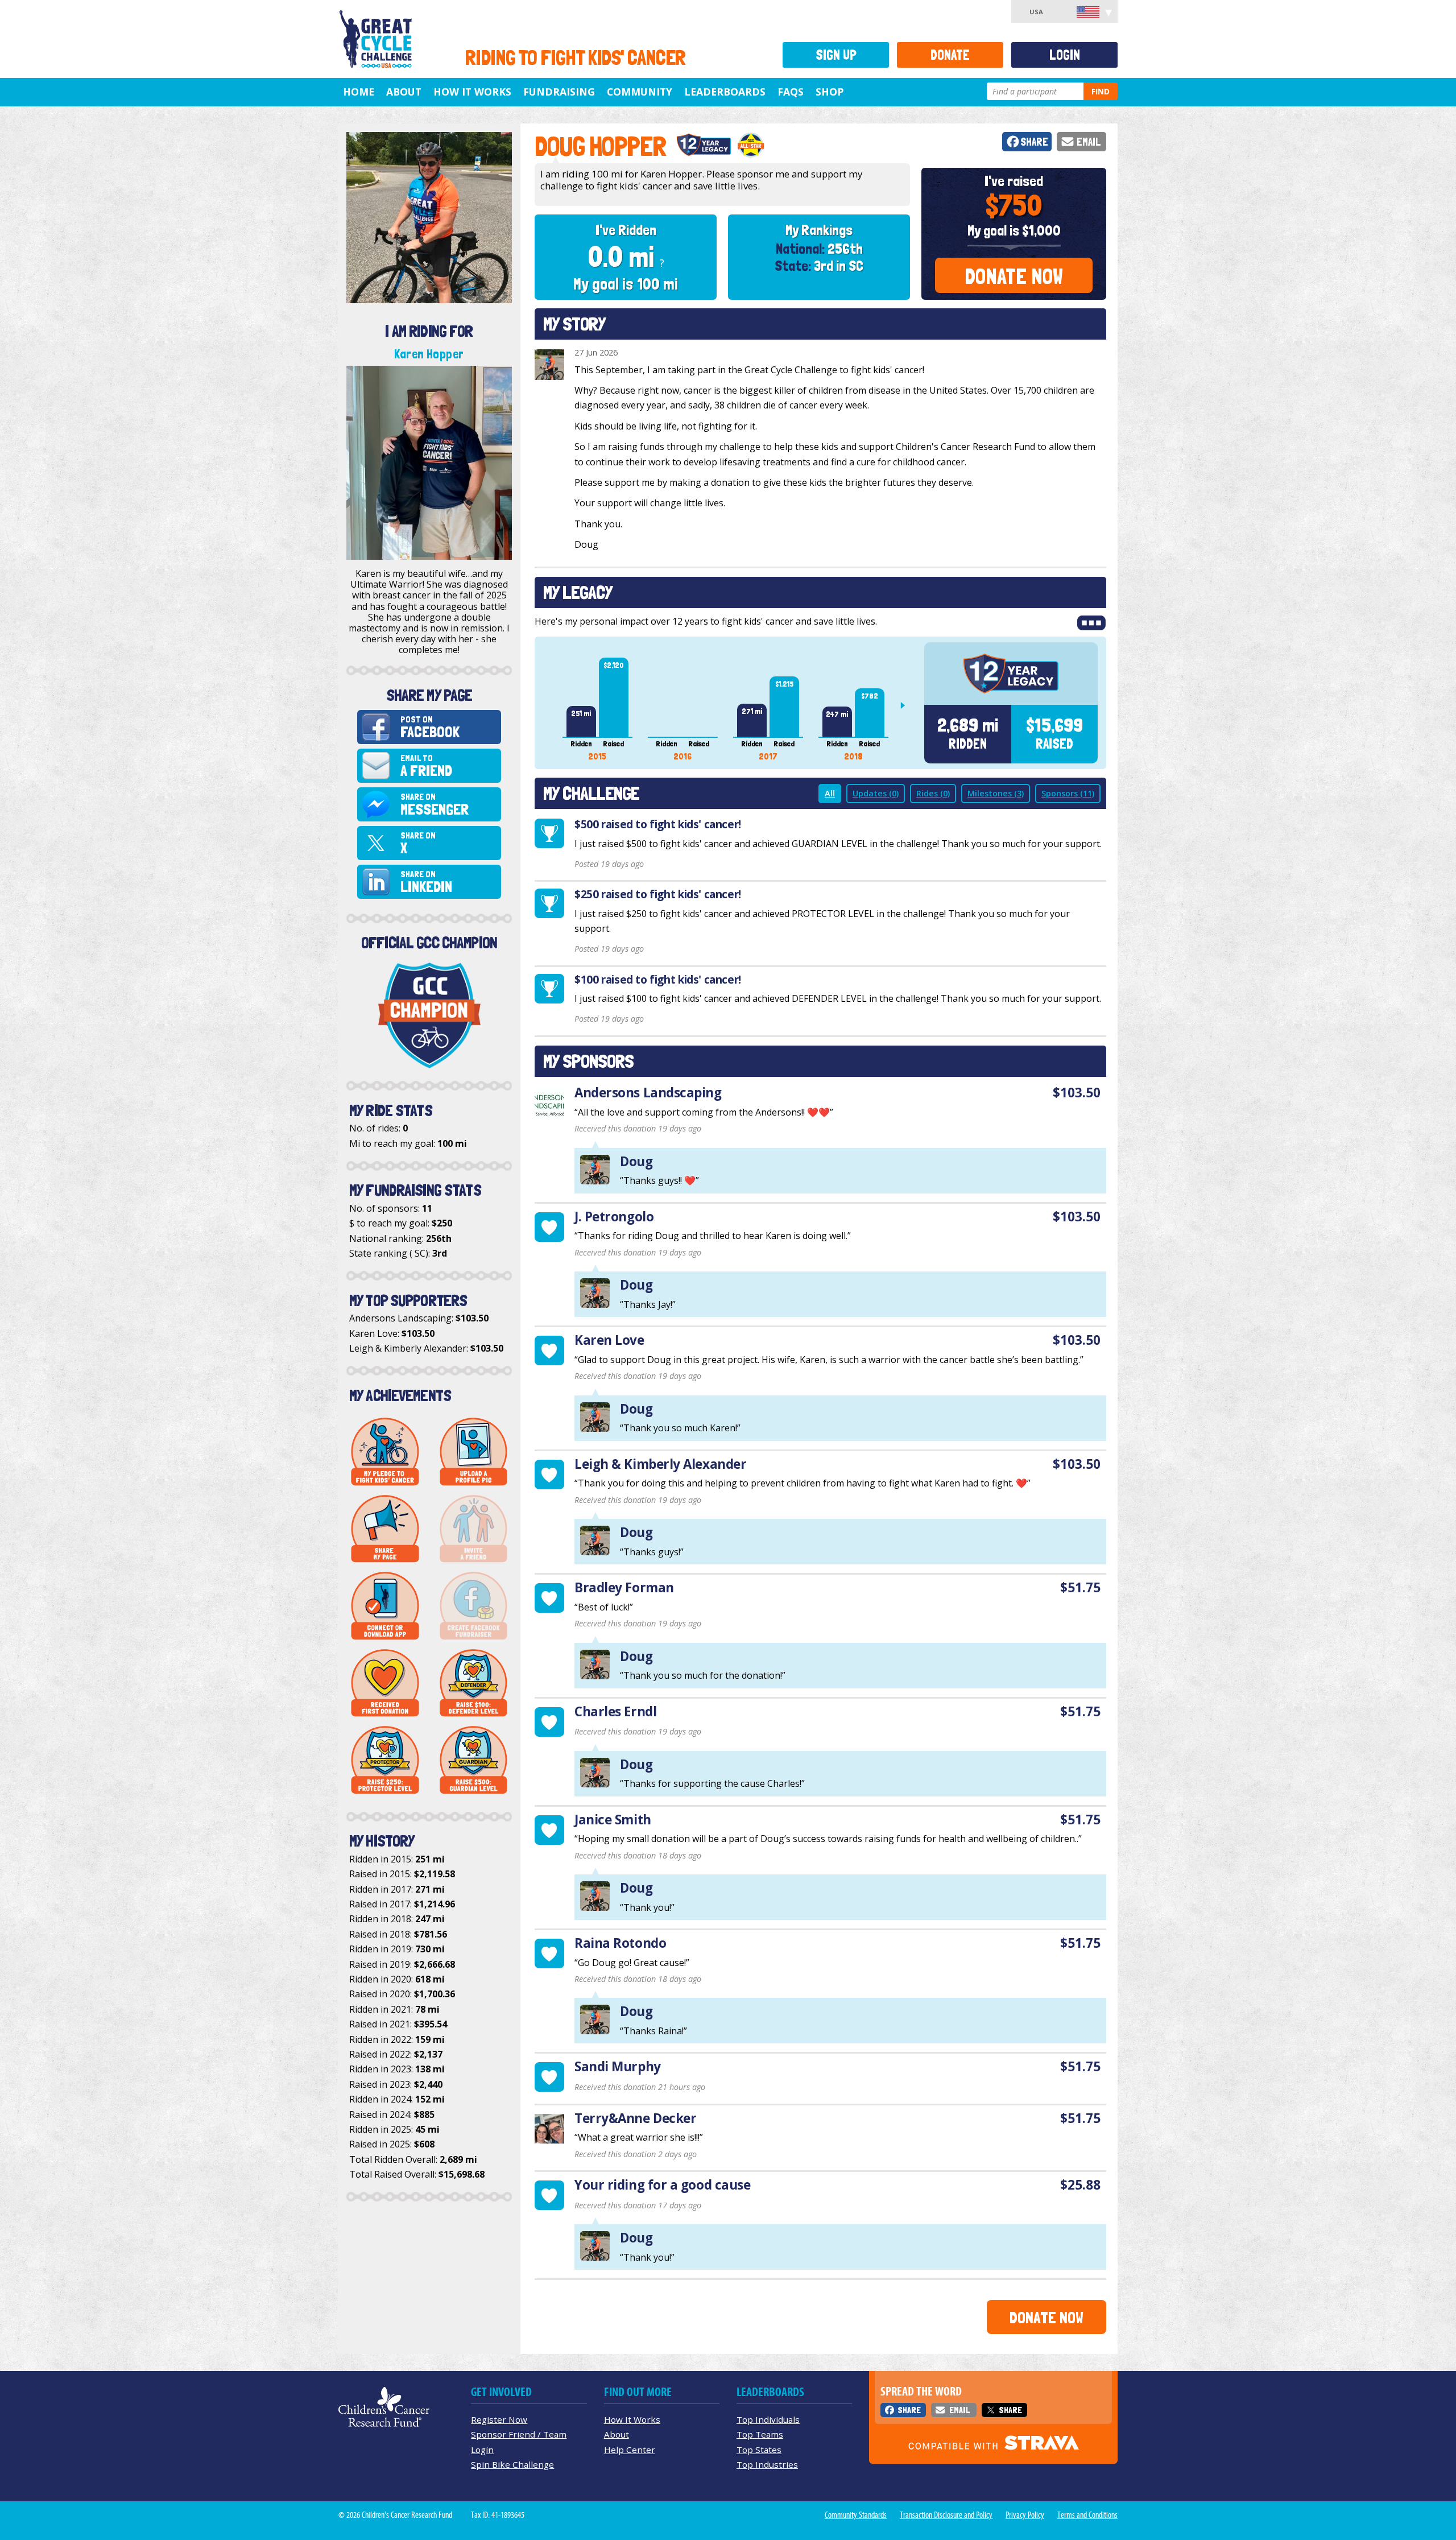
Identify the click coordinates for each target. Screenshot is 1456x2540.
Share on (435, 805)
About (404, 92)
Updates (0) (876, 793)
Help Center (630, 2450)
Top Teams (760, 2434)
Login (1065, 55)
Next (907, 705)
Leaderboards (725, 92)
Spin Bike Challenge (512, 2464)
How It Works (472, 92)
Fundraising (559, 92)
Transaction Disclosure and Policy (946, 2515)
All (830, 793)
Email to (426, 766)
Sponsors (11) (1068, 793)
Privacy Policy (1025, 2515)
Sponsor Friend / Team (519, 2434)
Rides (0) (933, 793)
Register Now (499, 2419)
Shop (830, 92)
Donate (950, 55)
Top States (759, 2450)
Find (1101, 91)
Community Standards (856, 2515)
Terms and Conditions (1087, 2515)
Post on (430, 727)
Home (359, 92)
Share (1034, 142)
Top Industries (767, 2464)
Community (640, 92)
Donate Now (1014, 276)
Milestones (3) (996, 793)
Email (1089, 142)
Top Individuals (768, 2419)
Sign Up (836, 55)
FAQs (791, 92)
